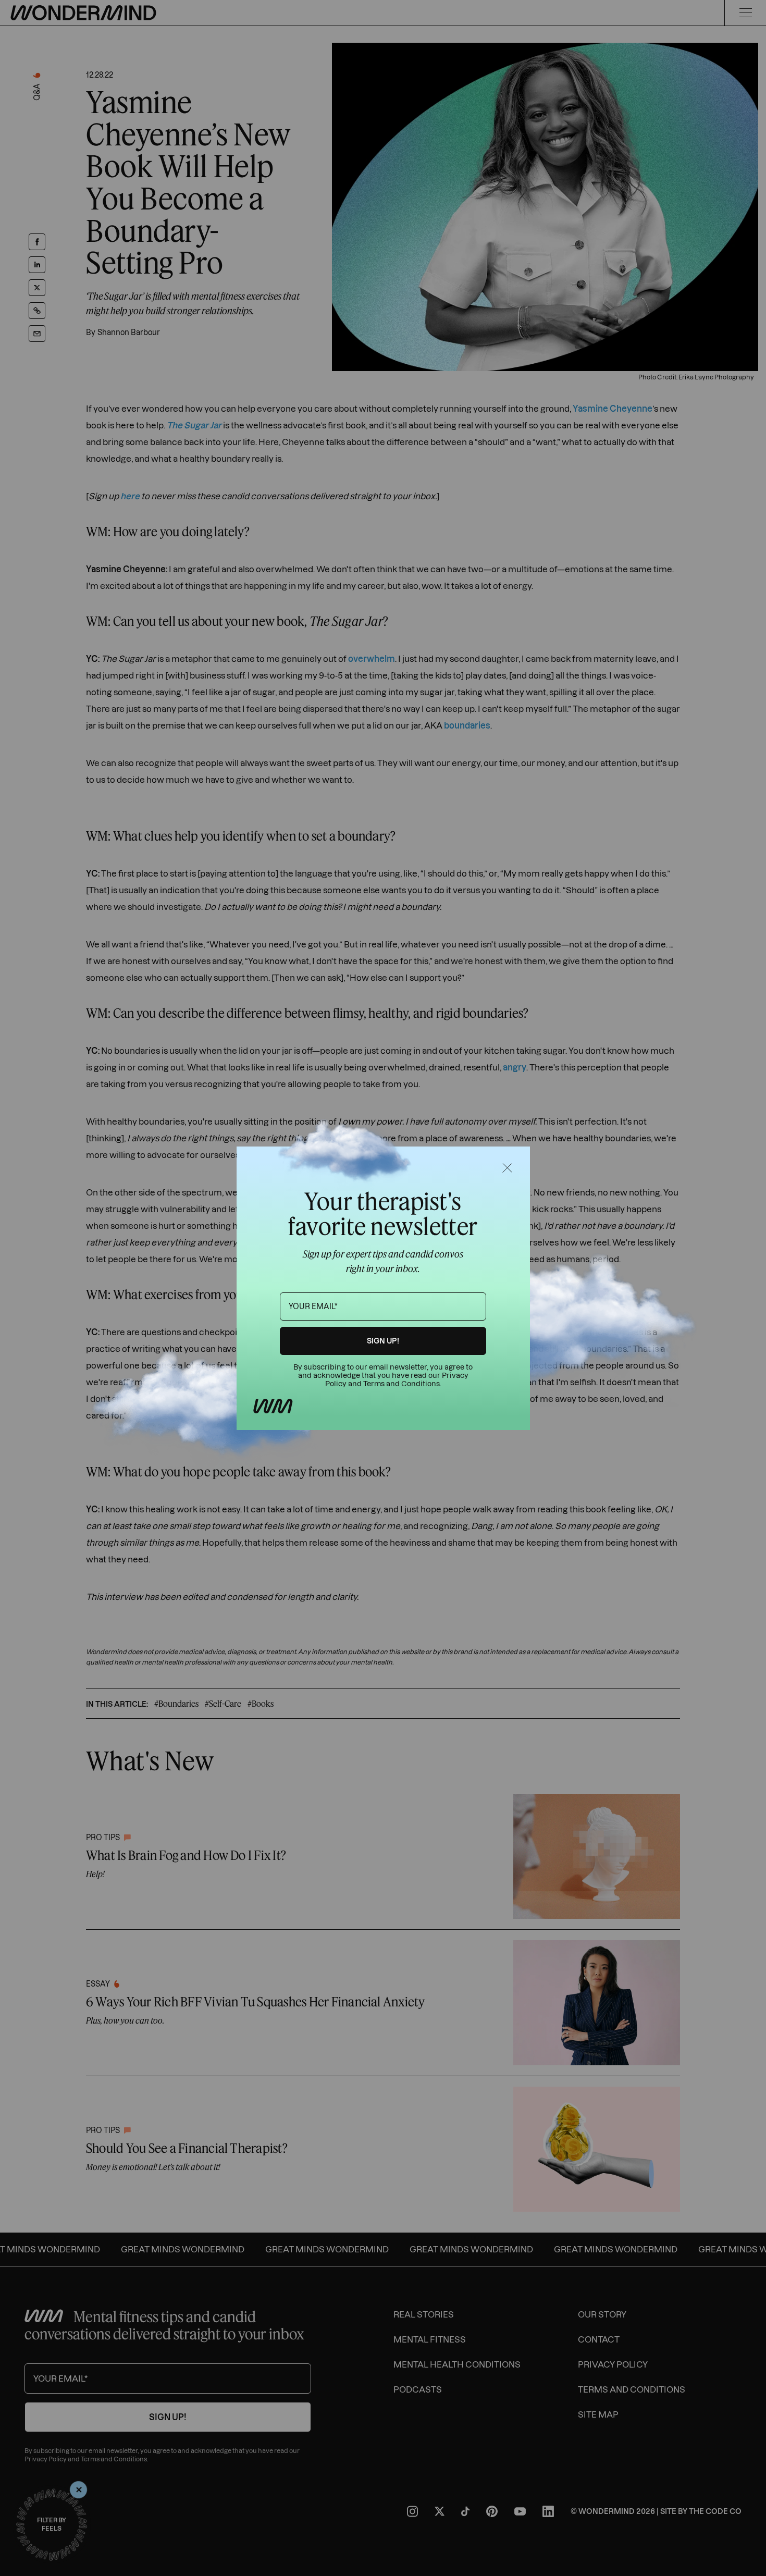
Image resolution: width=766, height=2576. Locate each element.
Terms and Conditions (401, 1384)
